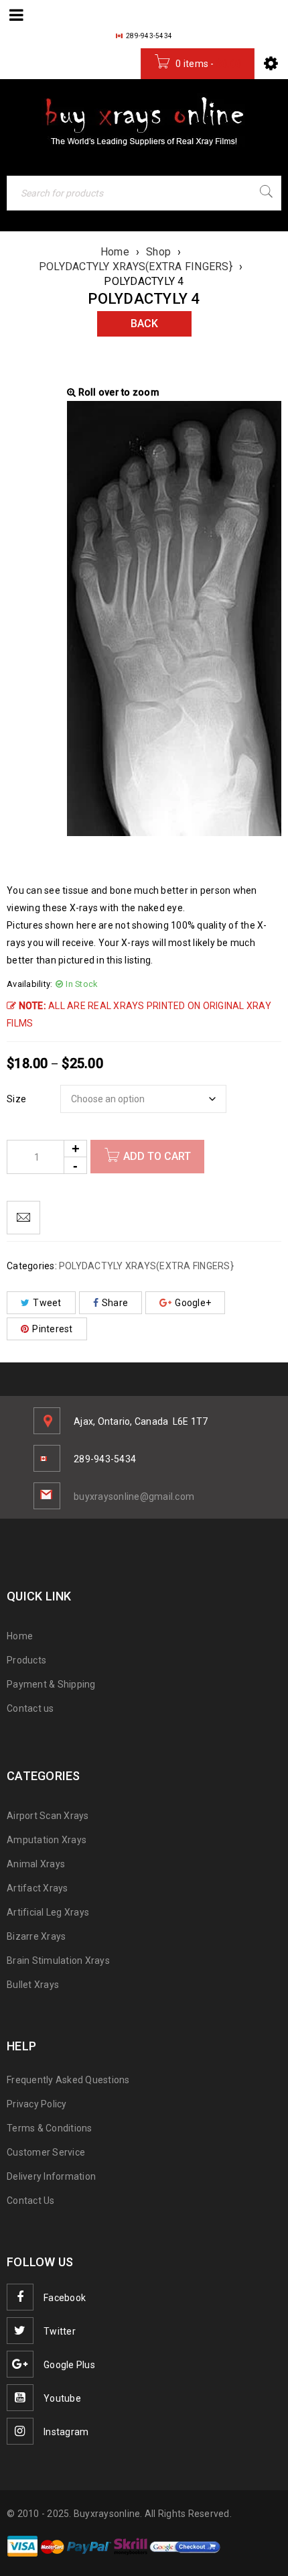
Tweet (47, 1303)
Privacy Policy (37, 2104)
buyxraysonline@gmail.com (134, 1497)
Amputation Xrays (47, 1840)
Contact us (30, 1708)
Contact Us (31, 2201)
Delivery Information (51, 2176)
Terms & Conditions (50, 2128)
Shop (158, 252)
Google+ (193, 1303)
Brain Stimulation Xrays (58, 1960)
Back (144, 324)
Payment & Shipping (51, 1684)
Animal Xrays (36, 1864)
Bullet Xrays (33, 1985)
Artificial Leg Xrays (48, 1912)
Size (16, 1099)
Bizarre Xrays (36, 1936)
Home (115, 252)
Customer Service (46, 2152)
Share (115, 1303)
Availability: (29, 984)
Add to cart (157, 1156)
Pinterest (52, 1329)
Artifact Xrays (38, 1888)
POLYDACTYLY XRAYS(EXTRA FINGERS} (136, 267)
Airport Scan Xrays (48, 1816)
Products (26, 1660)
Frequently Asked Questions (68, 2080)
